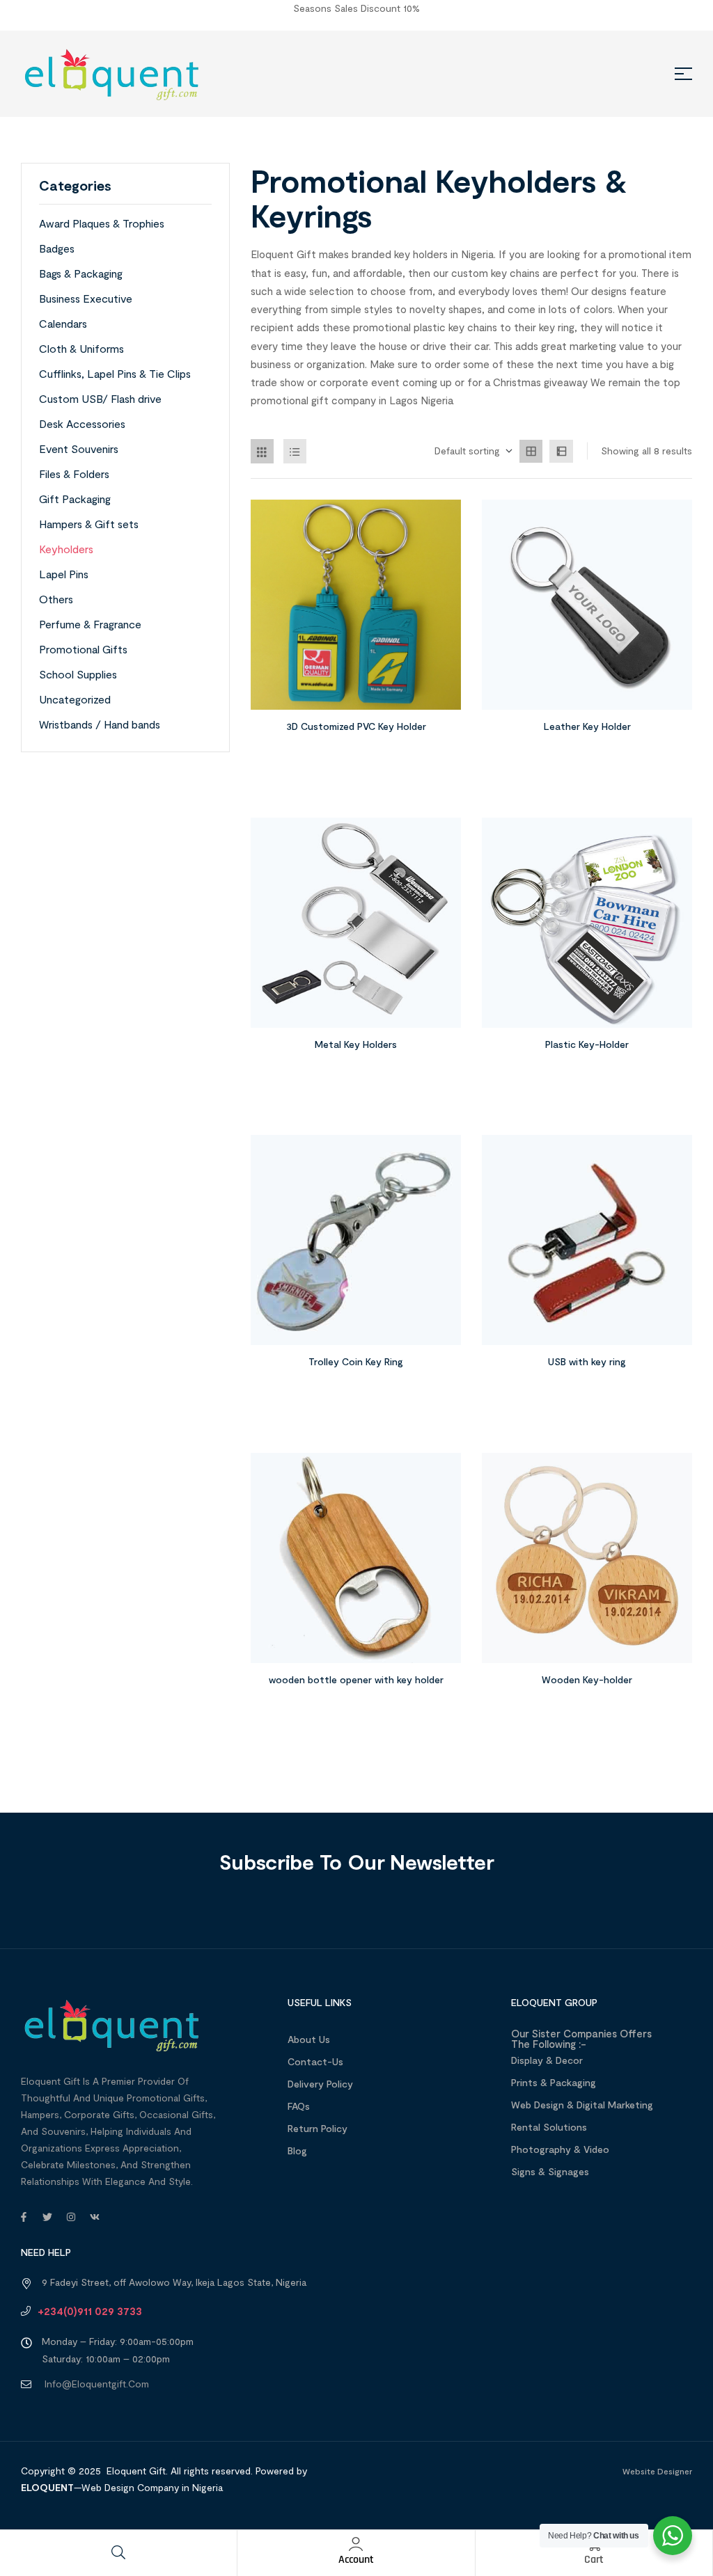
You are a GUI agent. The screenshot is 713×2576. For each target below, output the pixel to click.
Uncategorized (75, 699)
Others (56, 599)
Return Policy (318, 2128)
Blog (297, 2150)
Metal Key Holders (356, 1044)
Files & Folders (74, 474)
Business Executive (86, 298)
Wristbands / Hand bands (100, 724)
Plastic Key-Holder (587, 1044)
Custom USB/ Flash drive (100, 398)
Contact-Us (315, 2061)
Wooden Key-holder (587, 1679)
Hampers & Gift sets (89, 524)
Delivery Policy (320, 2084)
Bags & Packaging (81, 273)
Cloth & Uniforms (81, 348)
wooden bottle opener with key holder (356, 1679)
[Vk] (95, 2217)
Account (356, 2560)
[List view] (561, 452)
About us (309, 2039)
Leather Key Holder (587, 726)
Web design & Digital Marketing (582, 2105)
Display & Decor (547, 2060)
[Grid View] (262, 451)
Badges (57, 248)
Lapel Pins (64, 574)
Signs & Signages (550, 2171)
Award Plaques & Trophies (102, 223)
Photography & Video (560, 2149)
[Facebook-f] (24, 2217)
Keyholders (66, 549)
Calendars (63, 323)
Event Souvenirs (79, 448)
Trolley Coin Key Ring (356, 1361)
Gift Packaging (75, 499)
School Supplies (78, 674)
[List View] (295, 451)
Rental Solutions (549, 2127)
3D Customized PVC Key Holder (356, 726)
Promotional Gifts (83, 649)
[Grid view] (531, 452)
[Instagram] (71, 2217)
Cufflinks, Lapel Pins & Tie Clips (115, 373)
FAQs (299, 2106)
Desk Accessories (82, 423)
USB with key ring (587, 1361)
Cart (594, 2560)
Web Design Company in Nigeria (152, 2487)
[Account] (356, 2544)
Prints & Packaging (554, 2082)
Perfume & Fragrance (90, 624)
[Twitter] (47, 2217)
